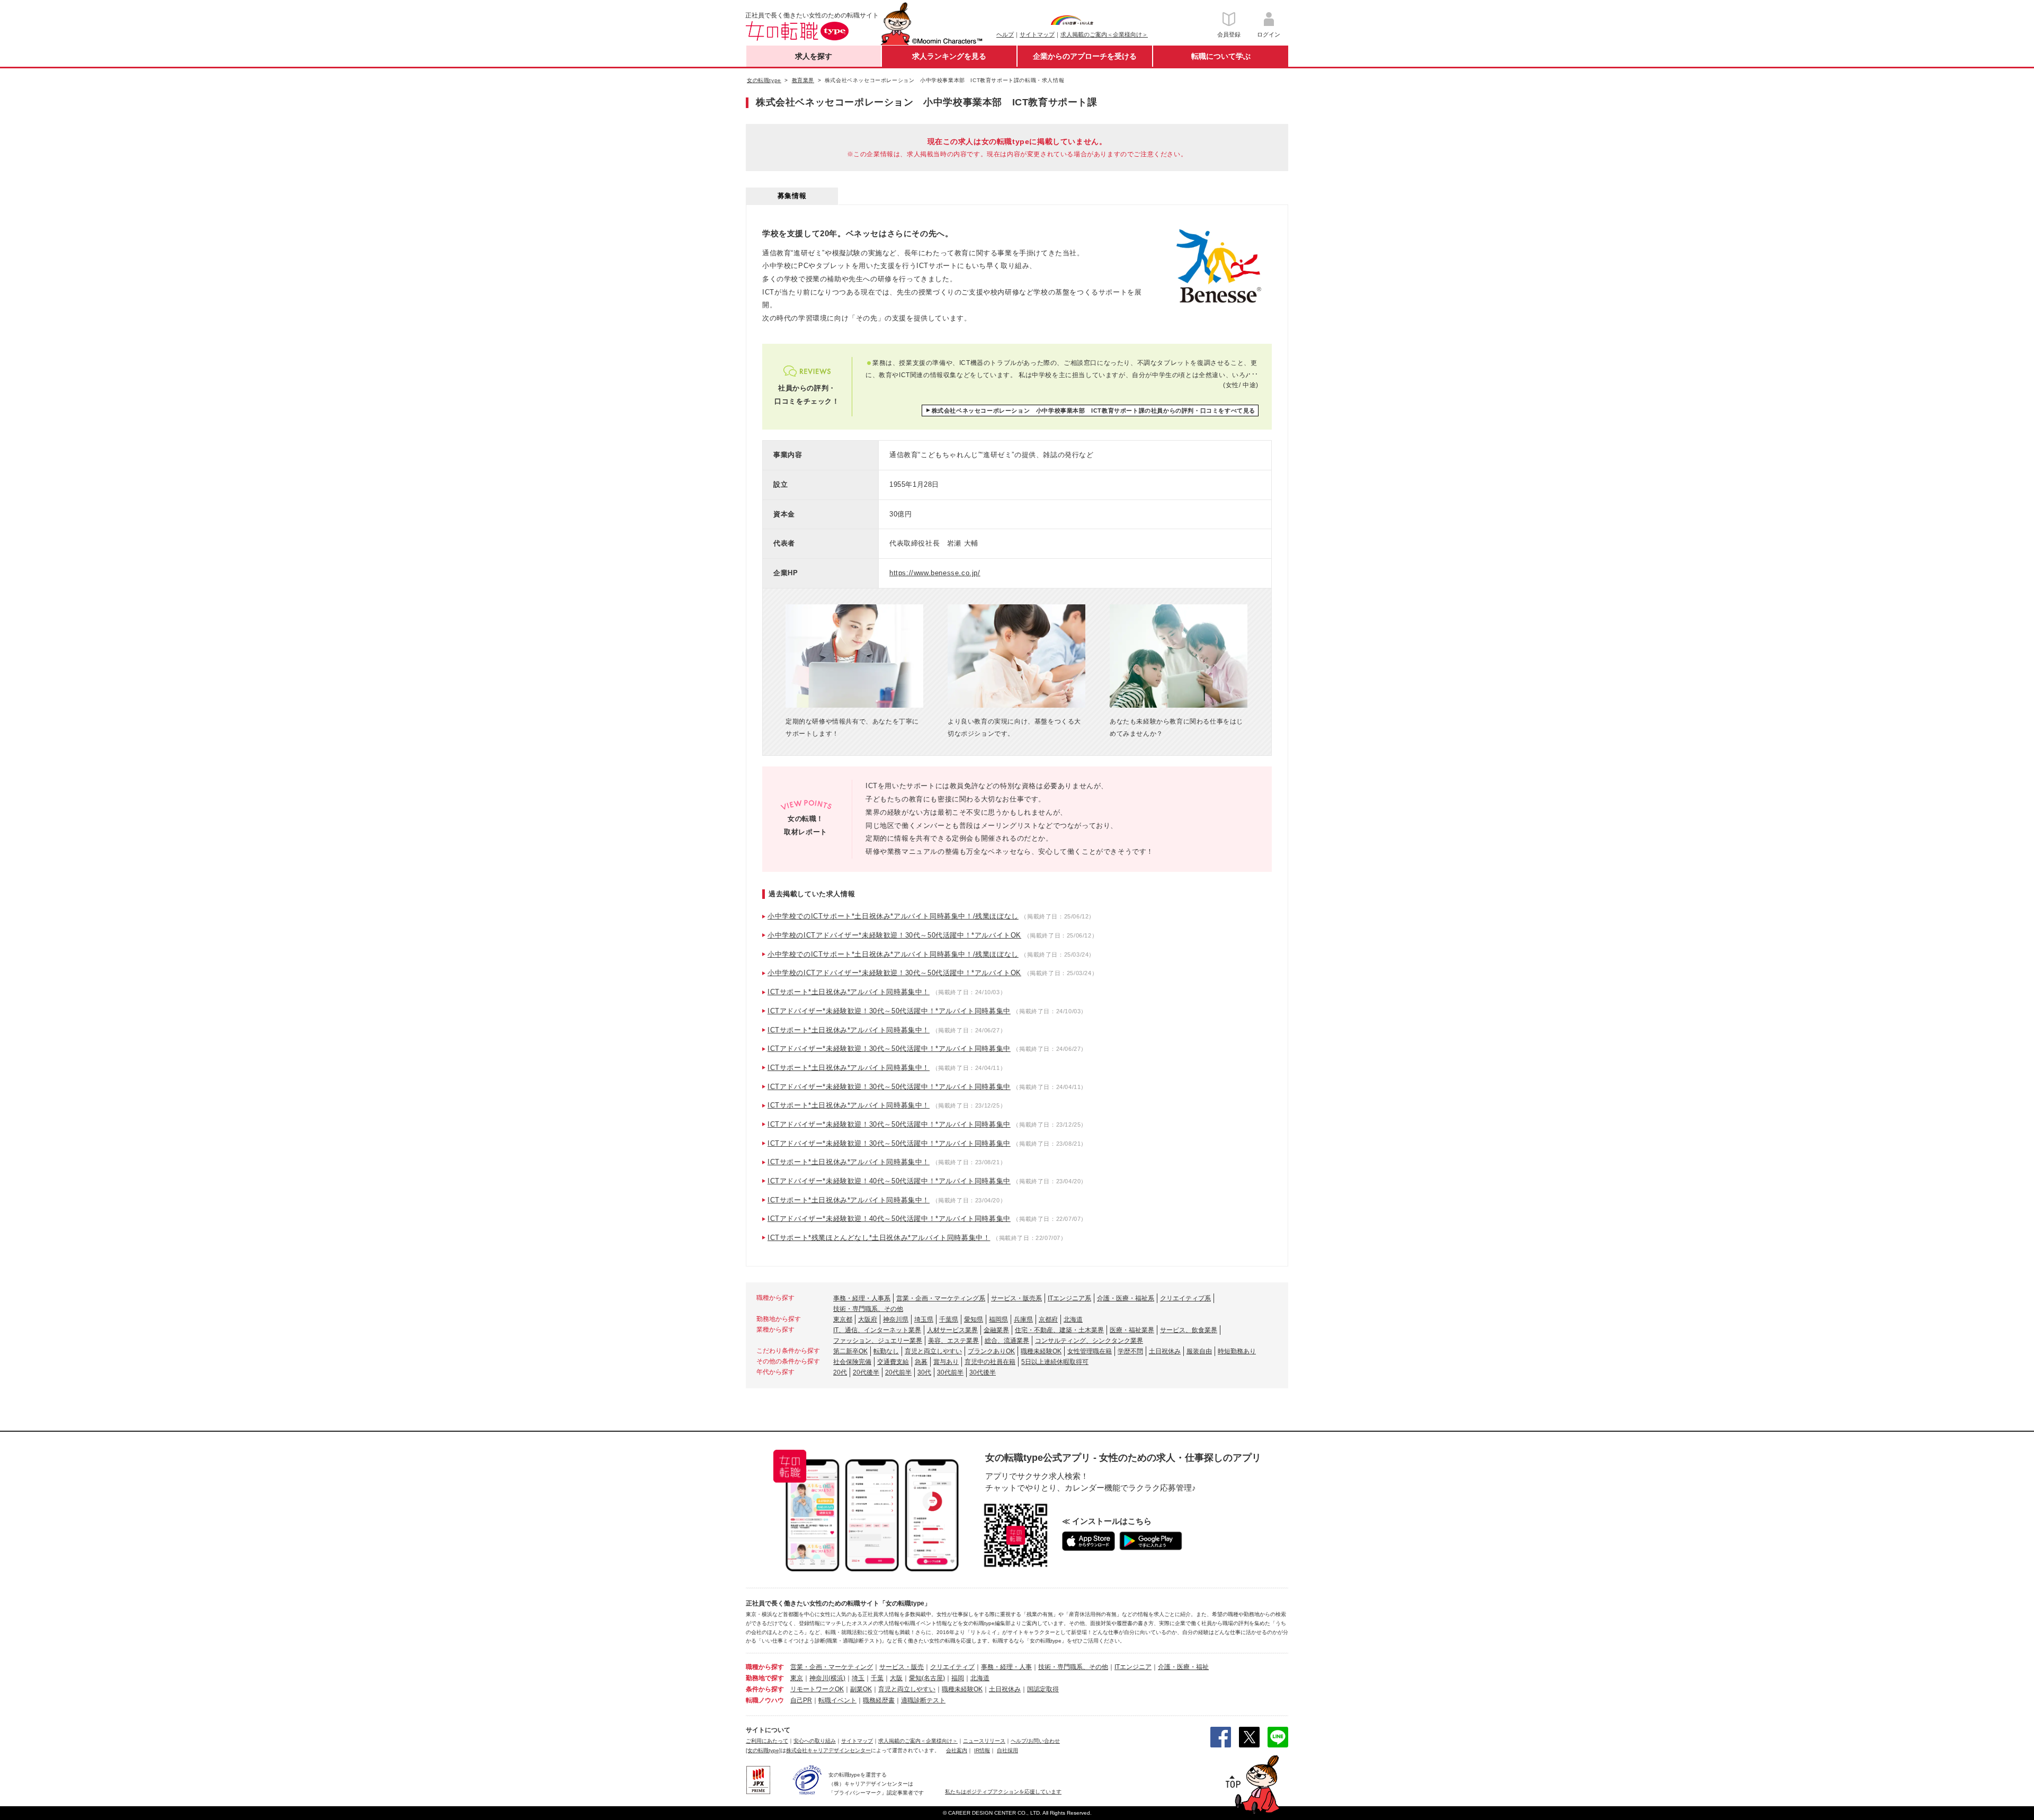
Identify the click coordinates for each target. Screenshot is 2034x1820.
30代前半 (950, 1372)
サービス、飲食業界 (1189, 1330)
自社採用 (1007, 1750)
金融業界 (996, 1330)
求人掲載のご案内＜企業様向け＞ (1104, 34)
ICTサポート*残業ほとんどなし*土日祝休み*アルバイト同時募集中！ (879, 1238)
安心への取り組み (815, 1741)
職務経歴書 (879, 1700)
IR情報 (982, 1750)
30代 (924, 1372)
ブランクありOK (991, 1351)
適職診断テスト (923, 1700)
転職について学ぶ (1221, 56)
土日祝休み (1165, 1351)
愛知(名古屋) (927, 1678)
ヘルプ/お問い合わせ (1035, 1741)
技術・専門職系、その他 (868, 1309)
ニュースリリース (984, 1741)
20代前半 (898, 1372)
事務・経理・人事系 (862, 1298)
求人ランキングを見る (949, 56)
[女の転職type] (763, 1750)
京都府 (1048, 1319)
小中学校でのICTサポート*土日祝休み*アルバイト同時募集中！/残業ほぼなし (893, 916)
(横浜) (837, 1678)
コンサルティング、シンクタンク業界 (1089, 1341)
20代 (840, 1372)
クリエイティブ (952, 1667)
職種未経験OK (1041, 1351)
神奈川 (819, 1678)
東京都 (843, 1319)
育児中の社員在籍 (990, 1362)
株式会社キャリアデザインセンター (828, 1750)
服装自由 (1199, 1351)
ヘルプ (1005, 34)
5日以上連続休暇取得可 (1055, 1362)
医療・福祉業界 (1132, 1330)
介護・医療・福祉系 (1126, 1298)
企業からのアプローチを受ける (1085, 56)
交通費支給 (893, 1362)
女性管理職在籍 (1090, 1351)
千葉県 (949, 1319)
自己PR (801, 1700)
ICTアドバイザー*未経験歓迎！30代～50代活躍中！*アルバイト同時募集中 (889, 1011)
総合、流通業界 (1007, 1341)
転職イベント (837, 1700)
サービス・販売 (902, 1667)
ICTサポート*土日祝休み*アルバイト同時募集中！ (849, 992)
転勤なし (886, 1351)
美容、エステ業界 (953, 1341)
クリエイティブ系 (1185, 1298)
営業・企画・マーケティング (832, 1667)
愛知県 (974, 1319)
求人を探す (814, 56)
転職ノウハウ (765, 1700)
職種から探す (765, 1667)
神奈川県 (896, 1319)
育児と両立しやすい (933, 1351)
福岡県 (998, 1319)
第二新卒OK (850, 1351)
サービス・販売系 (1016, 1298)
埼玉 (858, 1678)
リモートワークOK (817, 1689)
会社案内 (957, 1750)
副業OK (861, 1689)
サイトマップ (1037, 34)
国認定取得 (1043, 1689)
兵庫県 (1023, 1319)
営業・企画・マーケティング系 (941, 1298)
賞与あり (946, 1362)
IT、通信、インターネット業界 (877, 1330)
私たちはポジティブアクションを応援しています (1003, 1792)
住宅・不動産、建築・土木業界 (1059, 1330)
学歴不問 (1130, 1351)
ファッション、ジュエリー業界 (878, 1341)
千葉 (877, 1678)
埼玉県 (924, 1319)
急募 (921, 1362)
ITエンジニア (1133, 1667)
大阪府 (868, 1319)
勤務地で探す (765, 1678)
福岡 (958, 1678)
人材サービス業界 (952, 1330)
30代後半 (983, 1372)
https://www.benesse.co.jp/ (935, 573)
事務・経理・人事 (1006, 1667)
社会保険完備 (852, 1362)
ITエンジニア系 (1069, 1298)
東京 (797, 1678)
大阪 (896, 1678)
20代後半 (866, 1372)
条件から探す (765, 1689)
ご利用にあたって (767, 1741)
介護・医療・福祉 (1183, 1667)
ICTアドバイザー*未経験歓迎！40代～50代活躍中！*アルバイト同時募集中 (889, 1181)
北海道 (1073, 1319)
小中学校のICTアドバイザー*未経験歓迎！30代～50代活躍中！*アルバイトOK (894, 935)
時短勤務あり (1237, 1351)
